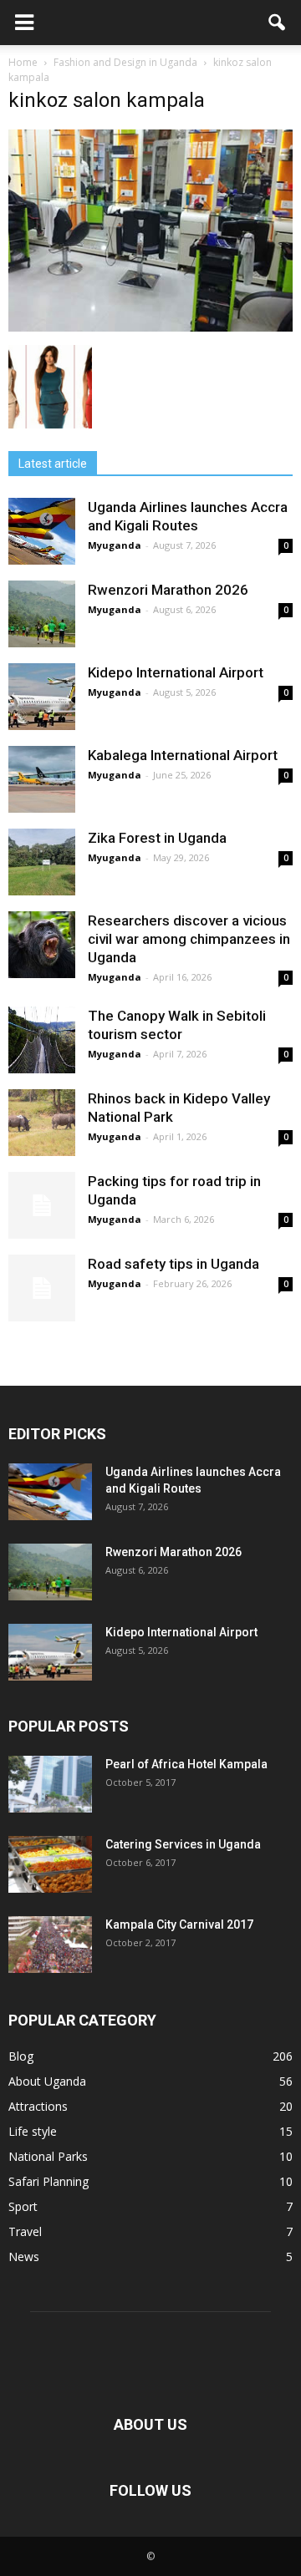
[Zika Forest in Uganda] (42, 862)
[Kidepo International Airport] (42, 697)
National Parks (48, 2156)
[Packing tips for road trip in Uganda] (42, 1205)
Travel (25, 2231)
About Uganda (47, 2081)
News (24, 2257)
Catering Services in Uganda (183, 1844)
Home (23, 62)
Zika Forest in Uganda (157, 838)
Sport (23, 2206)
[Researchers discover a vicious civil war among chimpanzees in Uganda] (42, 945)
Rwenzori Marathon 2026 (168, 590)
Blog (21, 2056)
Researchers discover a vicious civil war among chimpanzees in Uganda (189, 939)
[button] (278, 23)
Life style (33, 2131)
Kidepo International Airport (176, 672)
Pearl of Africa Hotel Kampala (186, 1764)
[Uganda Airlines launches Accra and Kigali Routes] (42, 531)
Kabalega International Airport (183, 755)
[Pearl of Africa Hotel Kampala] (50, 1785)
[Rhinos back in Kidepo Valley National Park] (42, 1123)
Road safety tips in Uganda (173, 1264)
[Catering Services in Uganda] (50, 1865)
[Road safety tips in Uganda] (42, 1288)
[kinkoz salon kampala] (150, 327)
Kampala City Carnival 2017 (179, 1924)
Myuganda (115, 545)
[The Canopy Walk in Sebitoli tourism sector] (42, 1040)
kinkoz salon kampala (107, 100)
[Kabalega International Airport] (42, 779)
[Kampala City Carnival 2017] (50, 1945)
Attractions (38, 2106)
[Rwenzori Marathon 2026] (42, 614)
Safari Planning (48, 2181)
